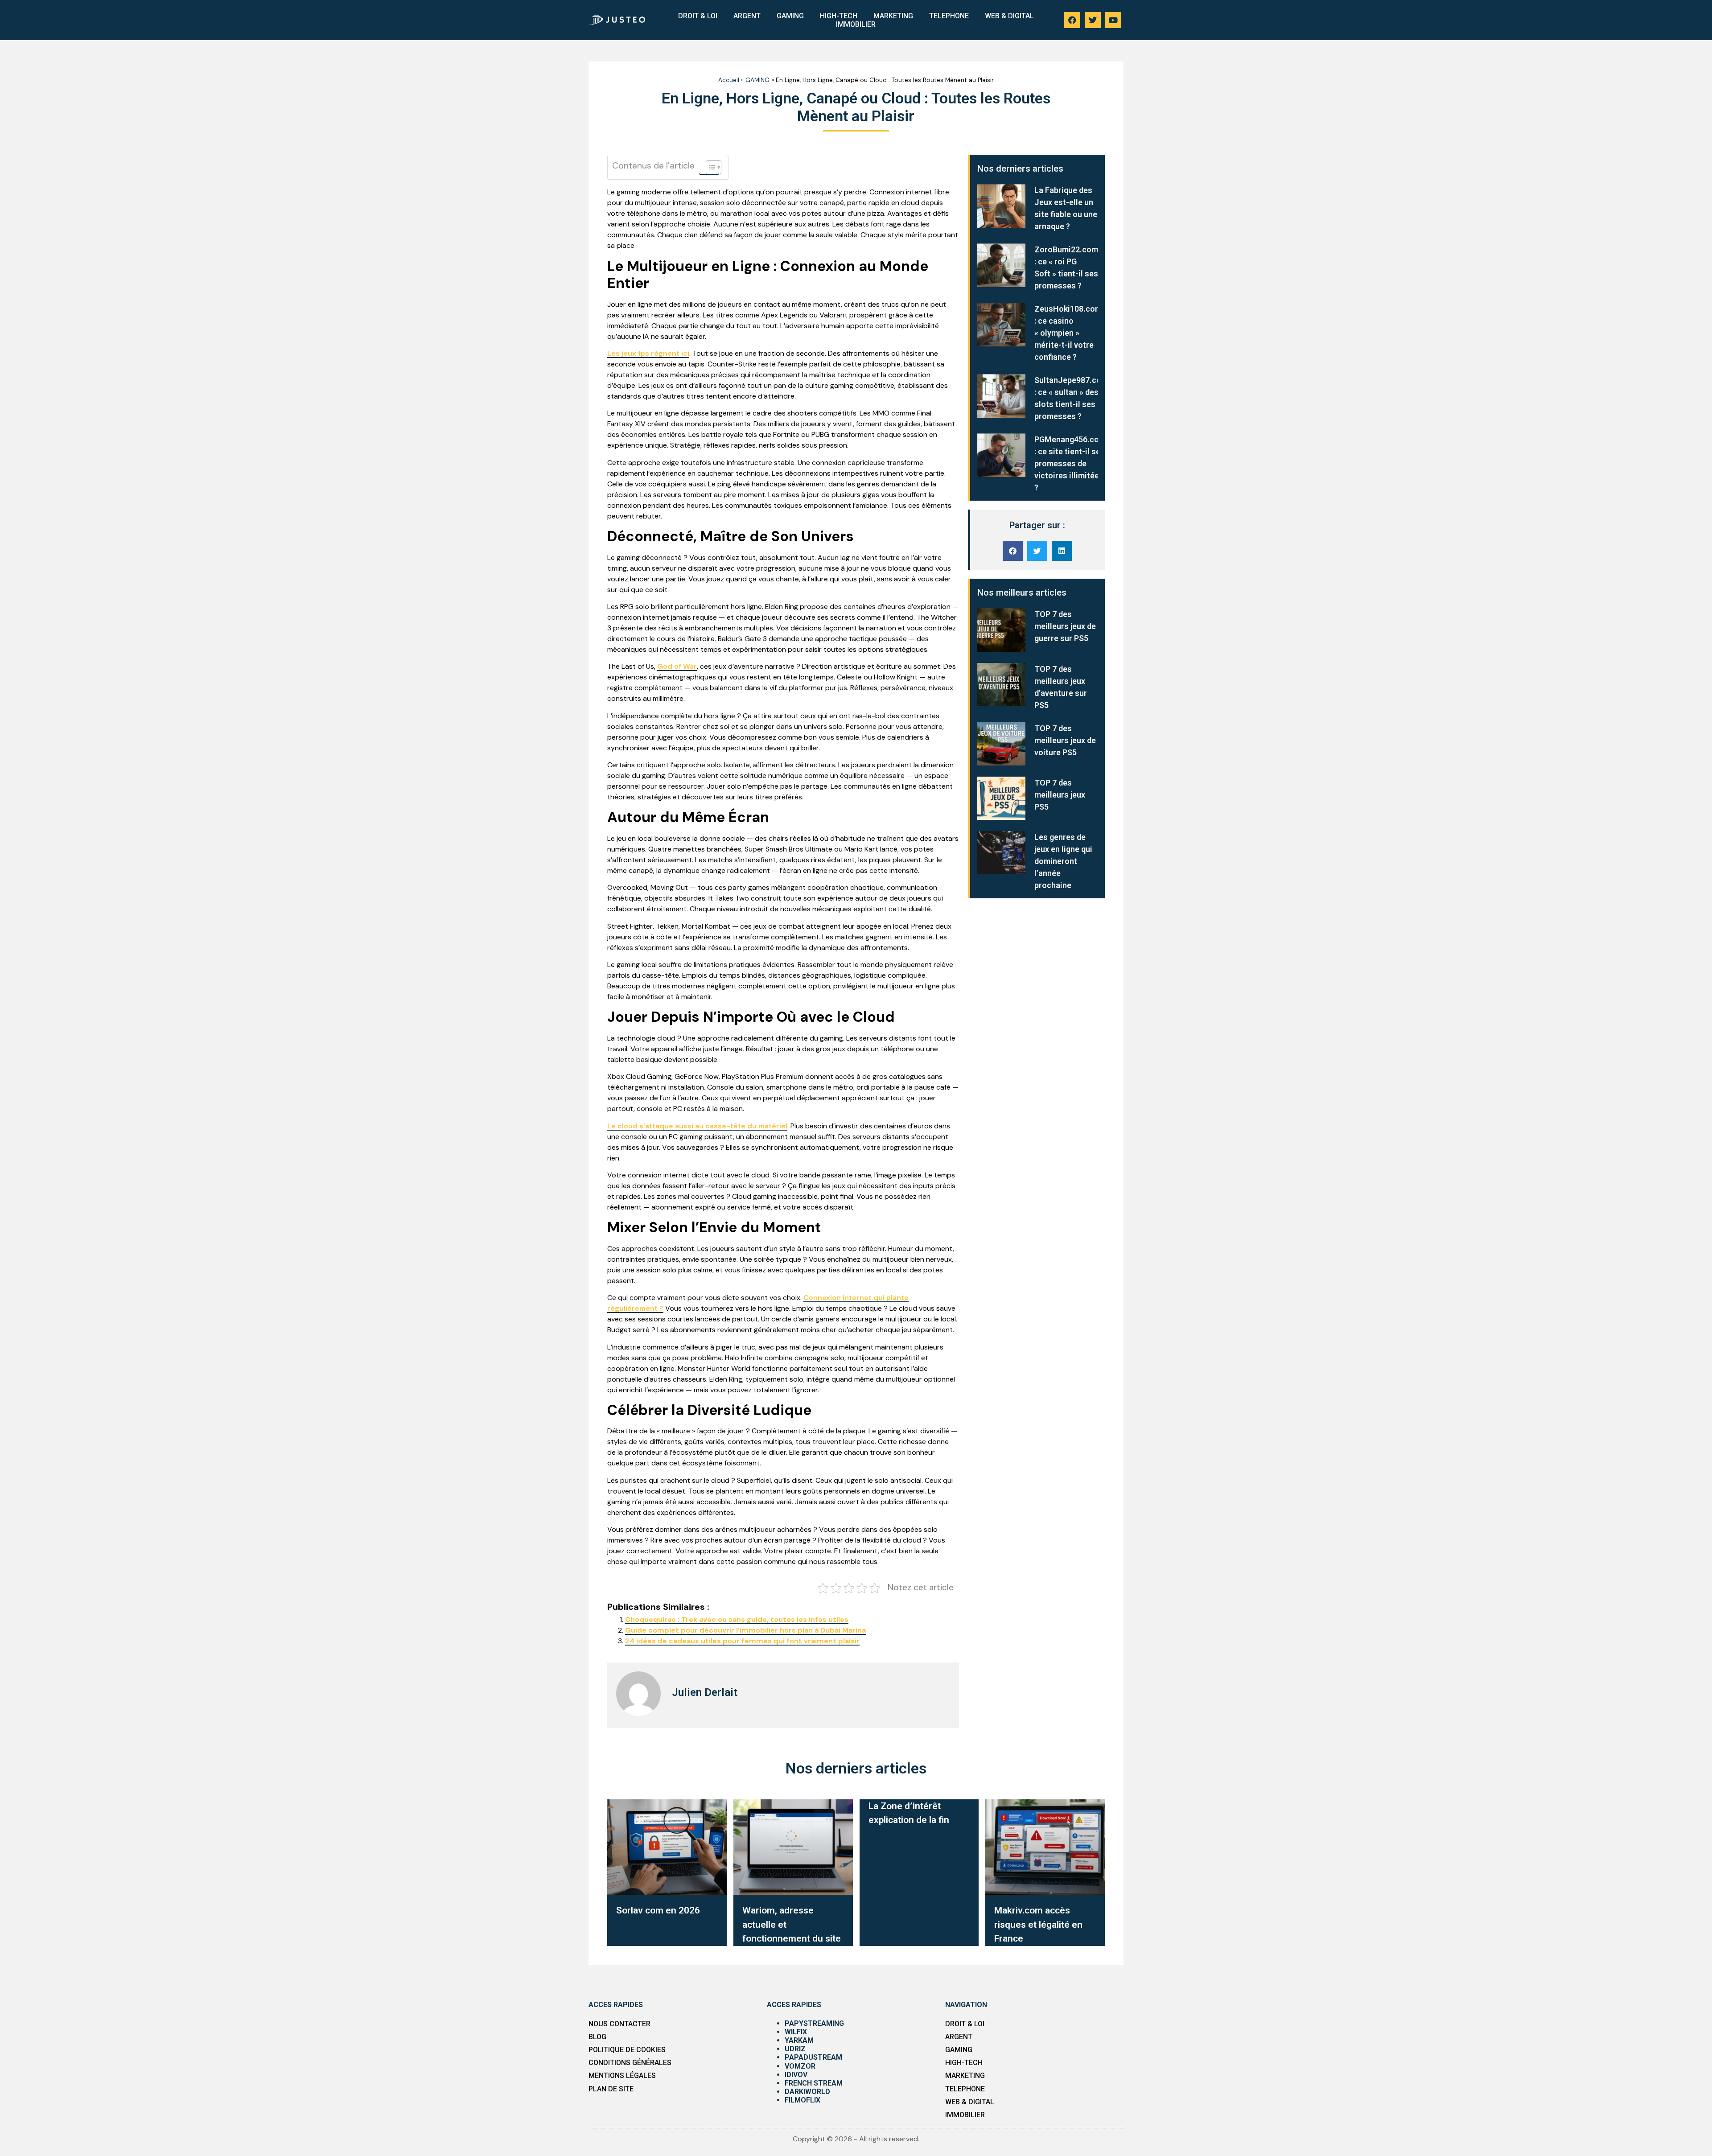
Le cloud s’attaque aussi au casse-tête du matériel (697, 1126)
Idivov (796, 2075)
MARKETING (893, 16)
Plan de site (611, 2089)
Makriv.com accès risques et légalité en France (1038, 1924)
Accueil (729, 80)
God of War (677, 666)
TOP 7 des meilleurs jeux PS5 (1060, 795)
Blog (597, 2037)
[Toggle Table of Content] (709, 167)
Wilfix (796, 2032)
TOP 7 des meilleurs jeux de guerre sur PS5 (1065, 626)
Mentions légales (622, 2076)
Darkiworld (807, 2092)
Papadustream (813, 2057)
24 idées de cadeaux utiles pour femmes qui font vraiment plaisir (742, 1641)
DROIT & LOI (698, 16)
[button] (1013, 551)
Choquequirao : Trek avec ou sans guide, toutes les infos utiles (737, 1619)
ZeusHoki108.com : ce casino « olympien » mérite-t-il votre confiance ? (1068, 333)
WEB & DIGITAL (1009, 16)
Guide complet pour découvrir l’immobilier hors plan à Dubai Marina (745, 1630)
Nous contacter (619, 2024)
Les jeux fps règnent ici (648, 353)
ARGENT (747, 16)
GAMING (790, 16)
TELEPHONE (949, 16)
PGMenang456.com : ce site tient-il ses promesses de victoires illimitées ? (1070, 463)
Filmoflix (802, 2100)
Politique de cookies (627, 2050)
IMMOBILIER (856, 24)
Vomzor (800, 2066)
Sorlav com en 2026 (658, 1910)
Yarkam (799, 2040)
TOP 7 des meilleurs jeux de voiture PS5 (1065, 740)
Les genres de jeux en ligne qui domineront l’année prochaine (1063, 861)
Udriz (795, 2049)
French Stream (814, 2083)
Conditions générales (630, 2063)
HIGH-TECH (839, 16)
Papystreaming (814, 2023)
